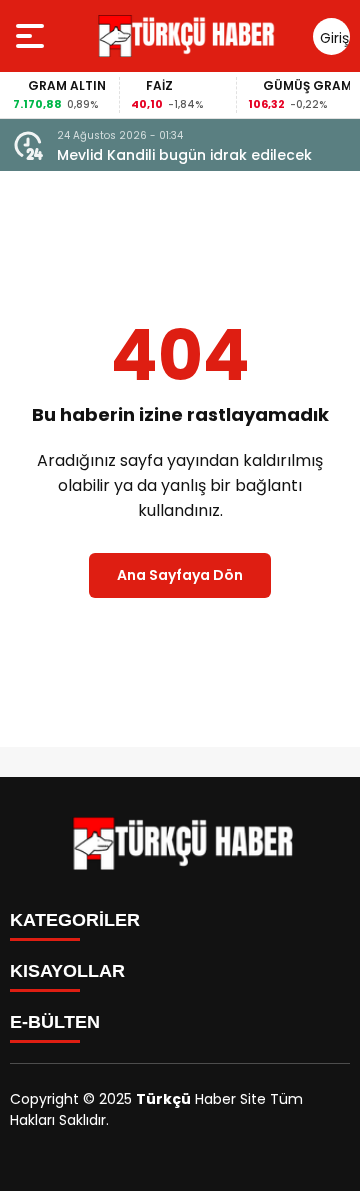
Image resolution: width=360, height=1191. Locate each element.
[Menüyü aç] (32, 36)
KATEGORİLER (75, 920)
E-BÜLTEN (55, 1022)
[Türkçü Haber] (184, 36)
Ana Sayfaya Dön (180, 575)
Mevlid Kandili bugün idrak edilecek (184, 155)
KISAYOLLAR (67, 971)
